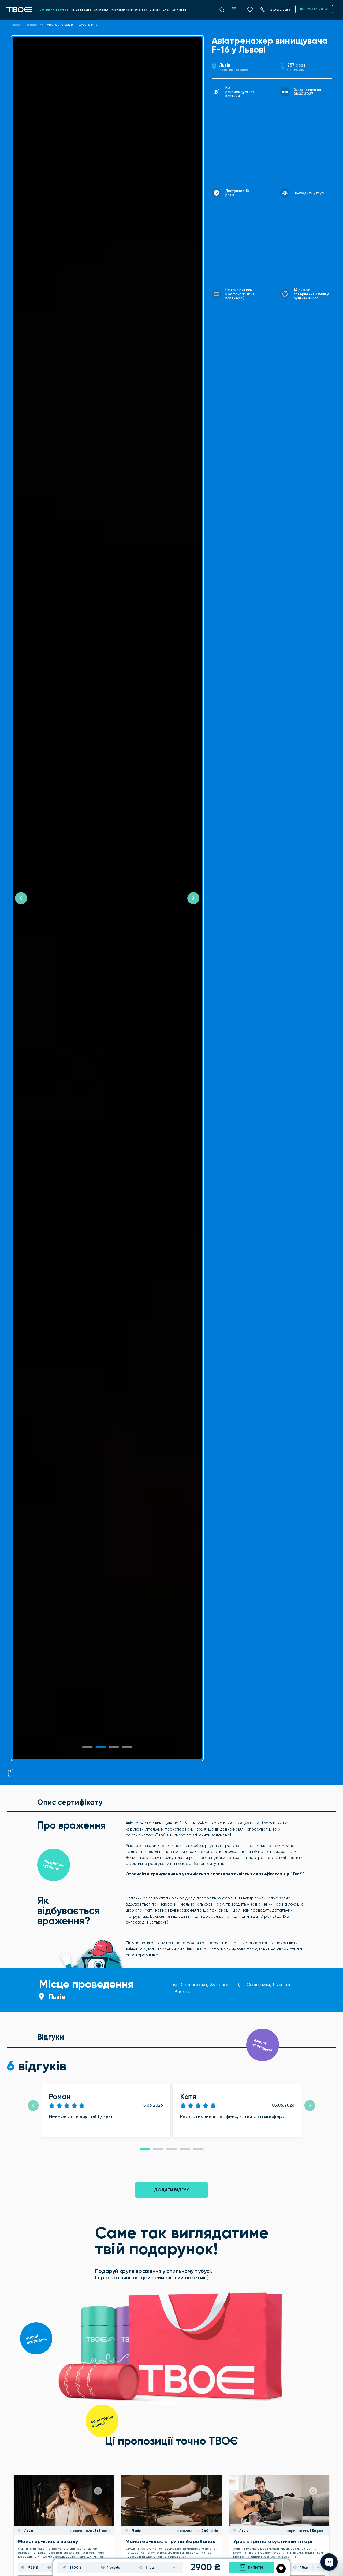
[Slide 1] (87, 1747)
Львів (225, 65)
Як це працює (81, 10)
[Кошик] (237, 9)
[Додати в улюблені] (281, 2569)
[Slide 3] (127, 1747)
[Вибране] (252, 9)
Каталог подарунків (54, 10)
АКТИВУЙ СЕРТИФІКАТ (314, 9)
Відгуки (155, 10)
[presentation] (33, 2105)
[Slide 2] (114, 1747)
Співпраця (101, 10)
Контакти (179, 10)
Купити (256, 2568)
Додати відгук (171, 2190)
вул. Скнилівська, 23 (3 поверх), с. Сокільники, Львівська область (232, 1988)
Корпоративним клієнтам (129, 10)
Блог (166, 10)
